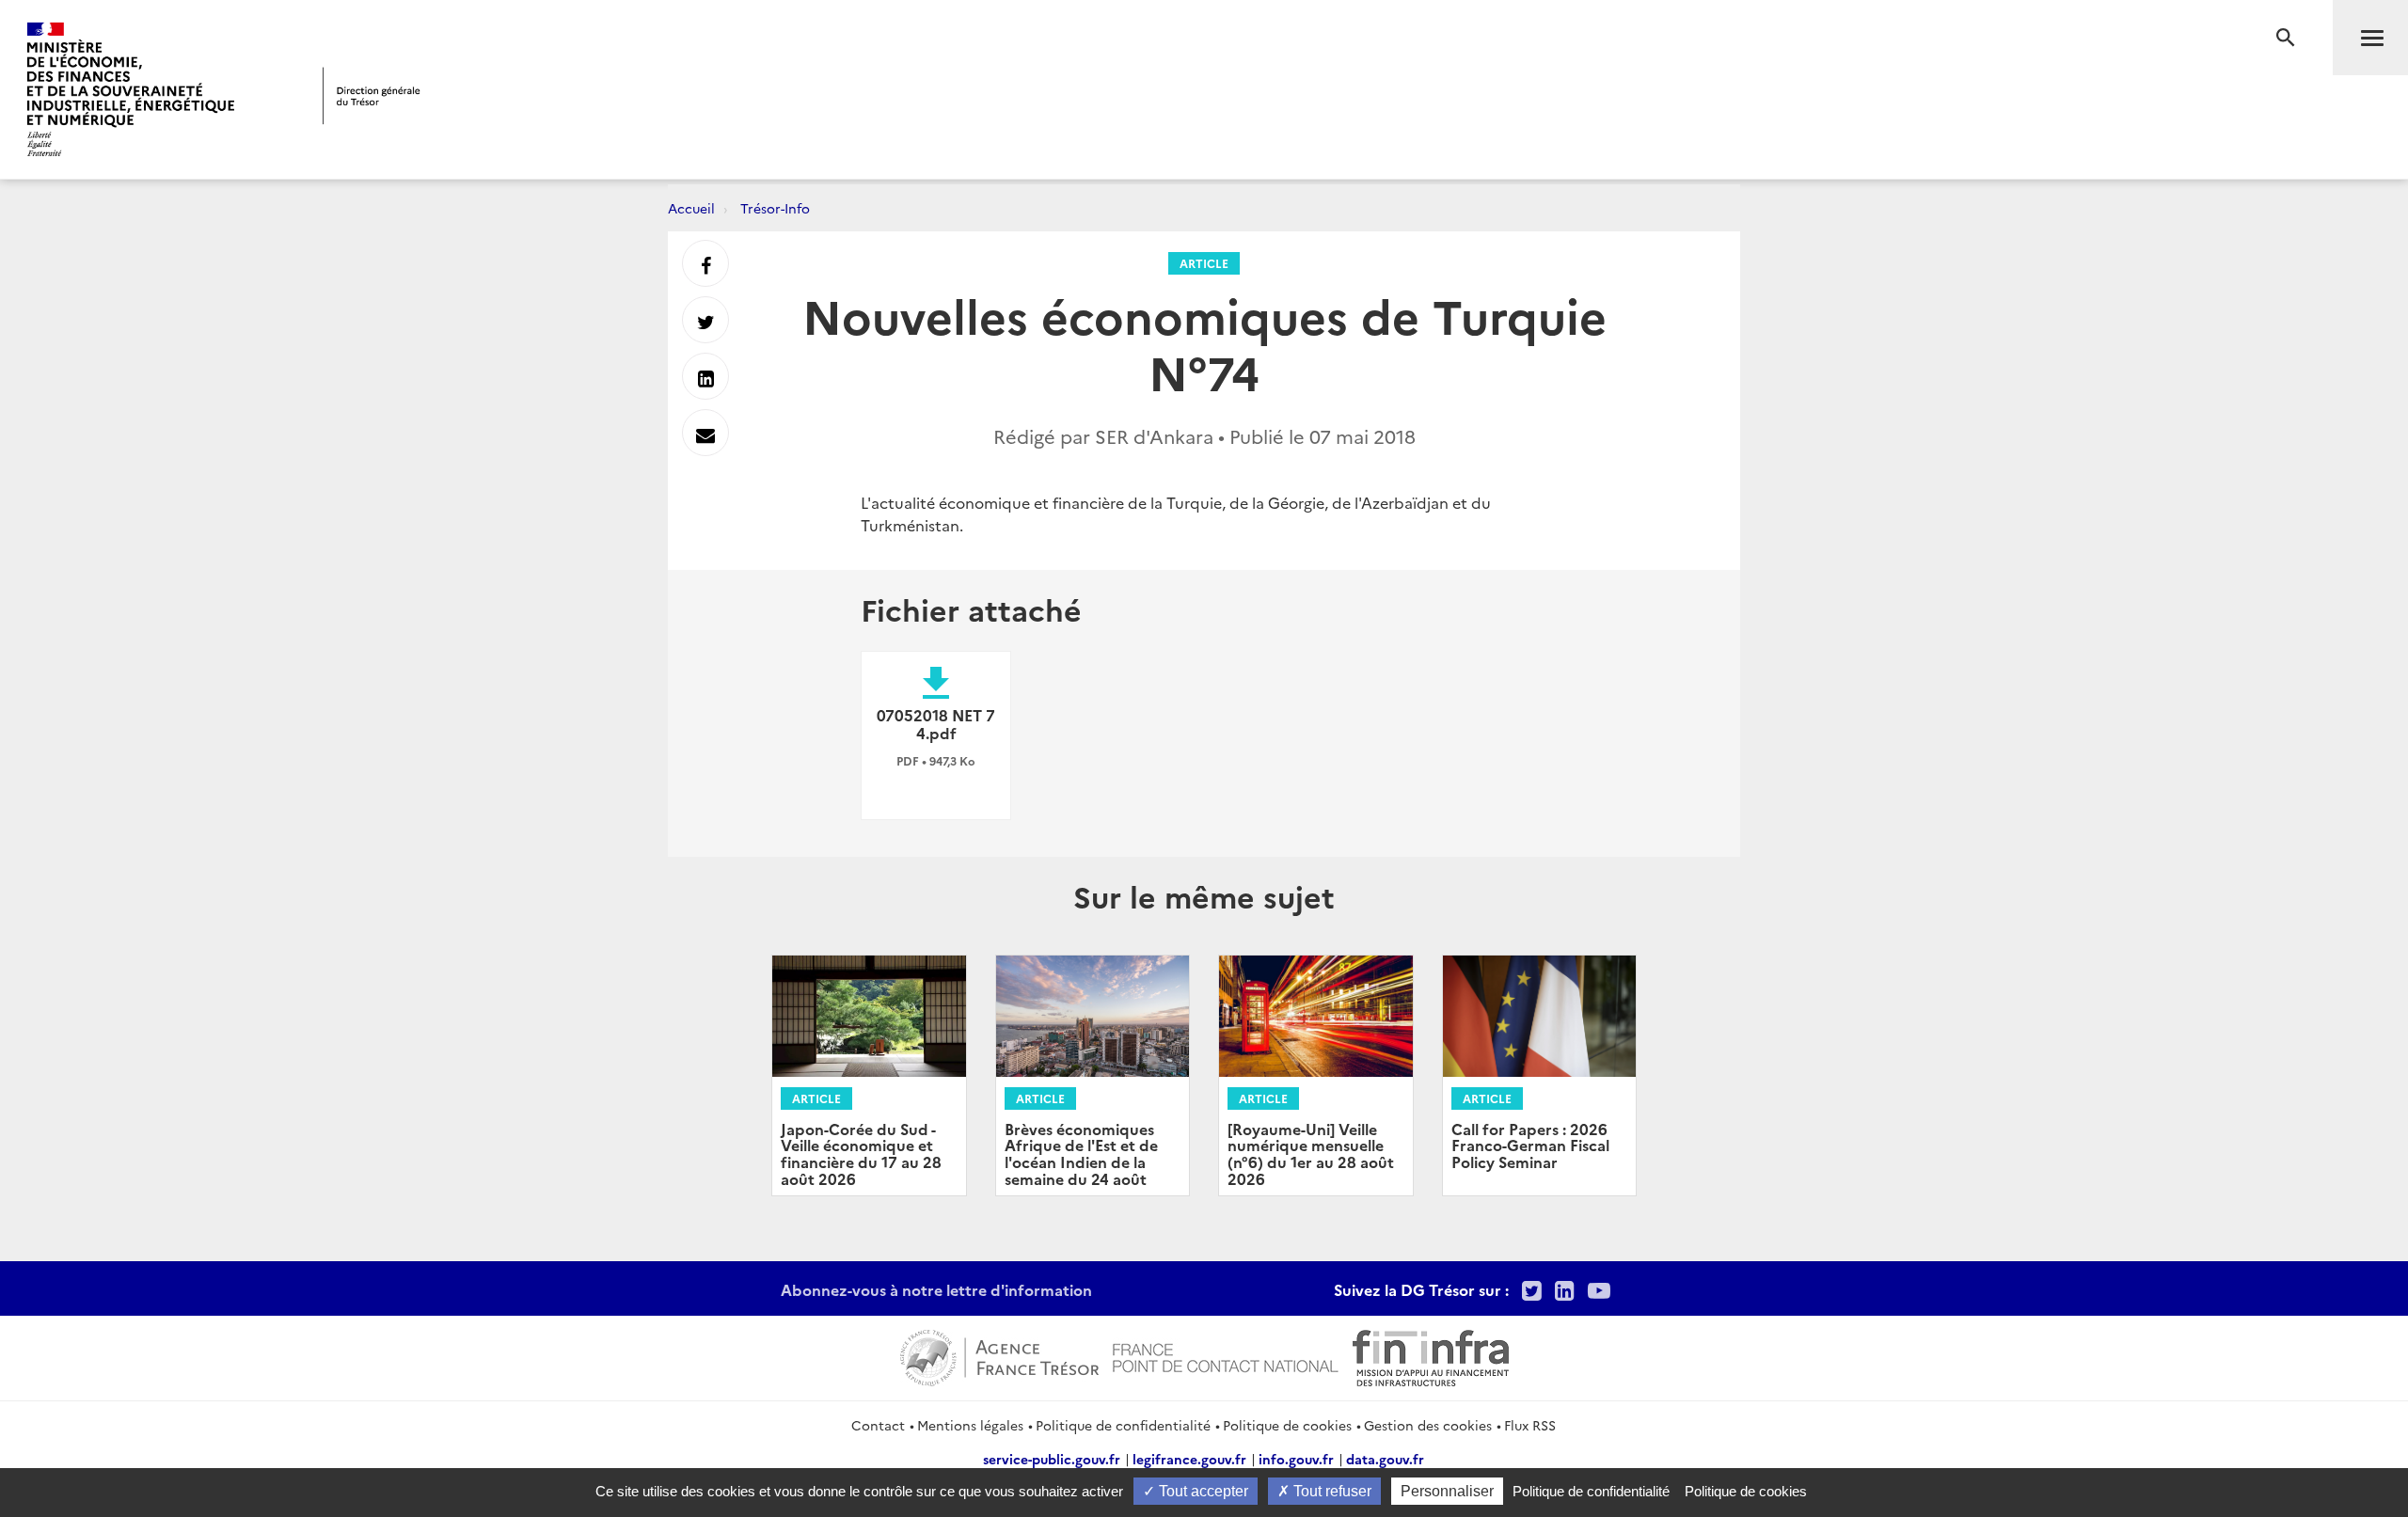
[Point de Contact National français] (1226, 1355)
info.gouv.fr (1296, 1459)
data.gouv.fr (1385, 1459)
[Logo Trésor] (372, 95)
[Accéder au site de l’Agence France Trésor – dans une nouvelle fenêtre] (999, 1355)
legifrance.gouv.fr (1189, 1459)
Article (1204, 263)
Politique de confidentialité (1123, 1425)
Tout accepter (1202, 1491)
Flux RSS (1530, 1425)
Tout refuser (1331, 1491)
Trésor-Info (775, 208)
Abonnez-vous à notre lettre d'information (936, 1289)
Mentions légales (970, 1425)
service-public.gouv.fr (1052, 1459)
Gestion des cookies (1428, 1425)
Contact (878, 1425)
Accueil (691, 208)
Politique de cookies (1287, 1425)
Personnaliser (1447, 1491)
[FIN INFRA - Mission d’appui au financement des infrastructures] (1431, 1355)
